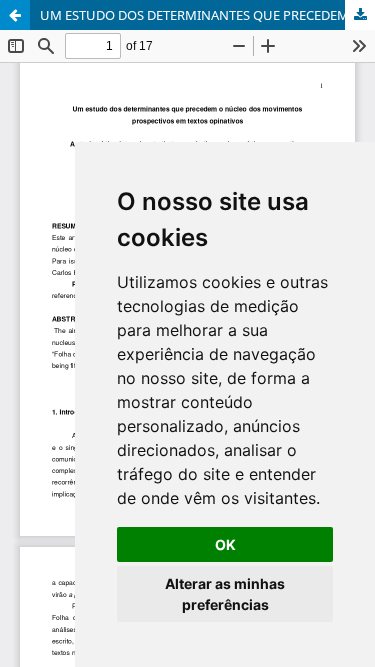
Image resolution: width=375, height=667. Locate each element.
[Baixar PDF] (360, 15)
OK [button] (225, 544)
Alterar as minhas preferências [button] (225, 594)
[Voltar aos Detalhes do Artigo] (15, 15)
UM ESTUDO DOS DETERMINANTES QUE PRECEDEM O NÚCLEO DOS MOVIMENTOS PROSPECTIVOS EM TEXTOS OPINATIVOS (207, 15)
